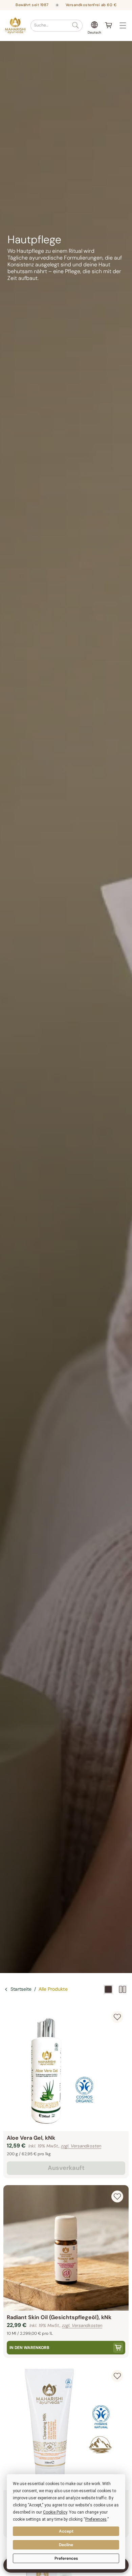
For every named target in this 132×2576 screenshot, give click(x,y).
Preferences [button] (96, 2519)
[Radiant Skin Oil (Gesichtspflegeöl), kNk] (66, 2248)
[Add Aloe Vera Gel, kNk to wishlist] (117, 2017)
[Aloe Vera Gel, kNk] (66, 2068)
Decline (66, 2545)
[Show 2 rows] (123, 1989)
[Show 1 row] (108, 1989)
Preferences (66, 2558)
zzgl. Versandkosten (81, 2146)
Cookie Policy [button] (55, 2512)
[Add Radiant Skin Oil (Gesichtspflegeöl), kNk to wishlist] (117, 2196)
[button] (57, 26)
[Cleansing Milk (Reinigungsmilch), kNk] (66, 2427)
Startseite (21, 1989)
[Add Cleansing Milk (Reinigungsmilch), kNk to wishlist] (117, 2376)
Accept (66, 2531)
